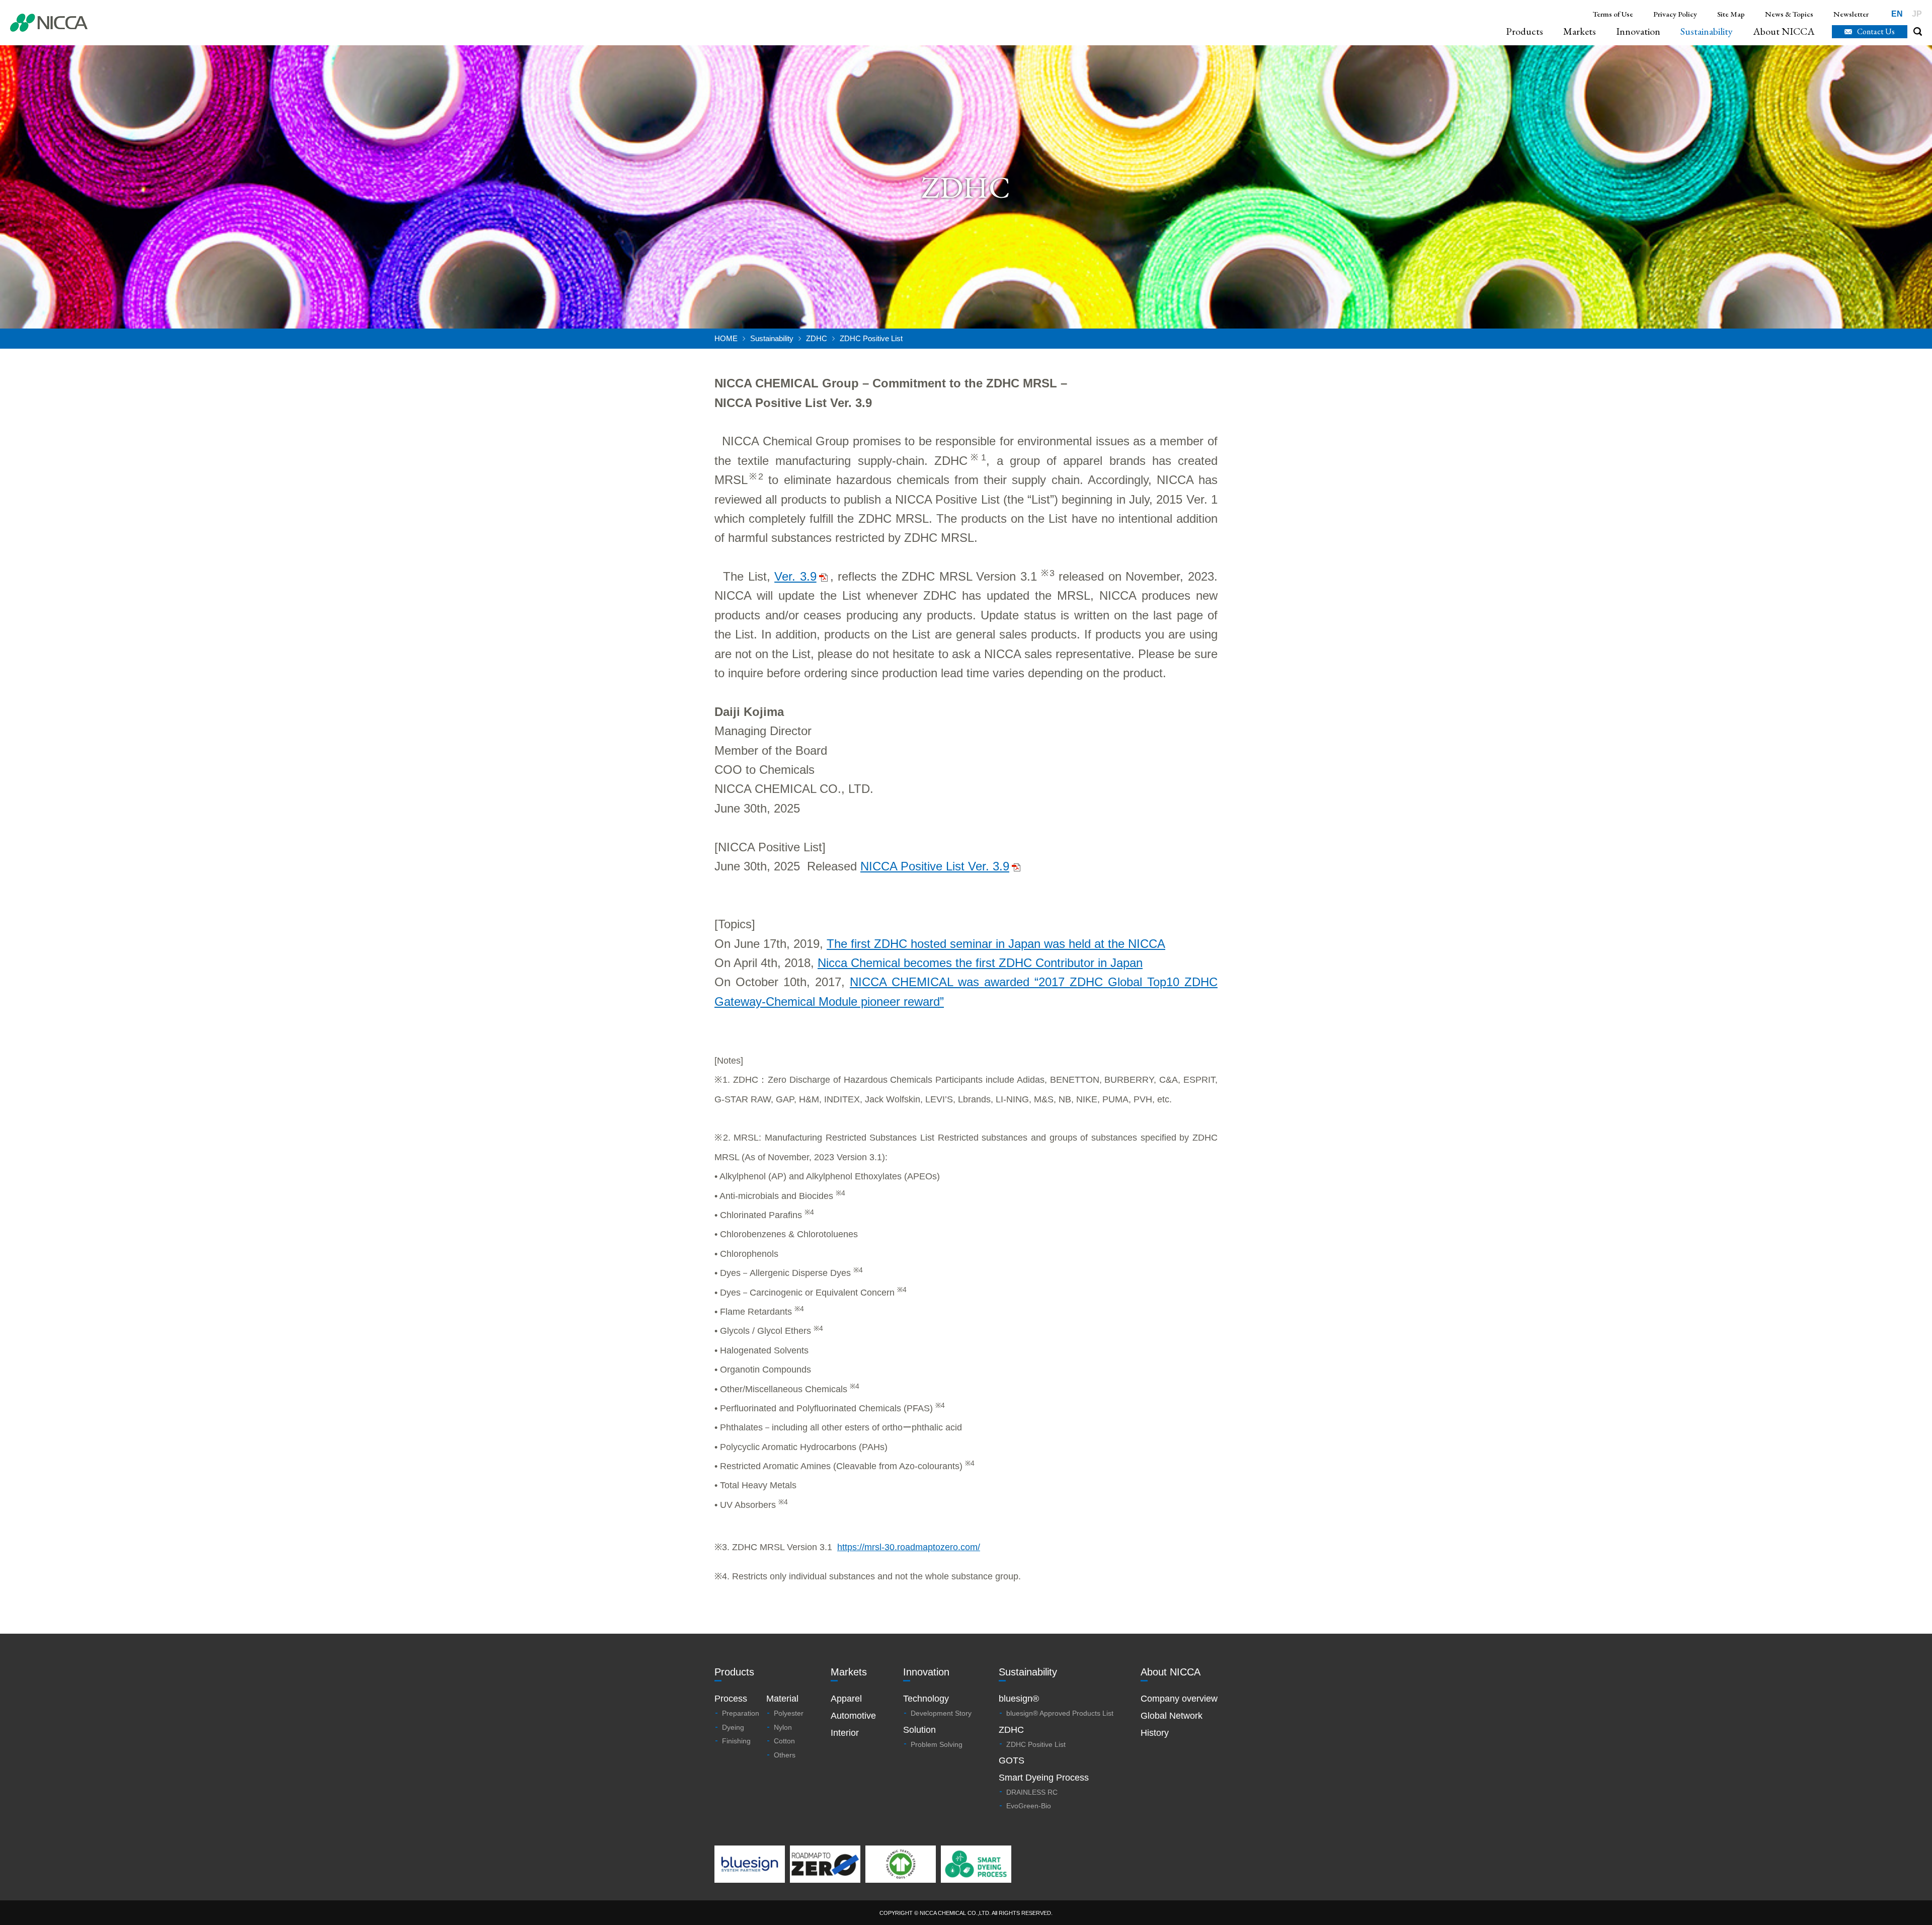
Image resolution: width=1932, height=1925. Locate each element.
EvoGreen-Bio (1029, 1806)
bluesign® (1019, 1699)
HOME (726, 338)
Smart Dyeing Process (1044, 1778)
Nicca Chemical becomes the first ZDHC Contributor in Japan (980, 963)
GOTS (1012, 1760)
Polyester (789, 1713)
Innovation (1638, 31)
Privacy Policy (1675, 14)
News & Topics (1789, 14)
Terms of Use (1613, 14)
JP (1917, 14)
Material (782, 1699)
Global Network (1172, 1716)
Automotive (853, 1716)
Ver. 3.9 (795, 576)
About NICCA (1784, 31)
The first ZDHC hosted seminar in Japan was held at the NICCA (996, 944)
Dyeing (733, 1727)
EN (1897, 14)
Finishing (736, 1741)
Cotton (784, 1741)
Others (785, 1755)
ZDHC (817, 338)
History (1155, 1733)
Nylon (783, 1727)
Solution (919, 1730)
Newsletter (1851, 14)
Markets (1580, 31)
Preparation (741, 1713)
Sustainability (1707, 31)
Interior (845, 1733)
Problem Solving (937, 1744)
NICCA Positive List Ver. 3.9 (935, 866)
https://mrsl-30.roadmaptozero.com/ (909, 1547)
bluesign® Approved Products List (1060, 1713)
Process (731, 1699)
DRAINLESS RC (1032, 1792)
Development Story (941, 1713)
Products (1524, 31)
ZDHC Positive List (1036, 1744)
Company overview (1179, 1699)
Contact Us (1876, 31)
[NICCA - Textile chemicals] (49, 23)
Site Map (1731, 14)
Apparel (846, 1699)
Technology (926, 1699)
